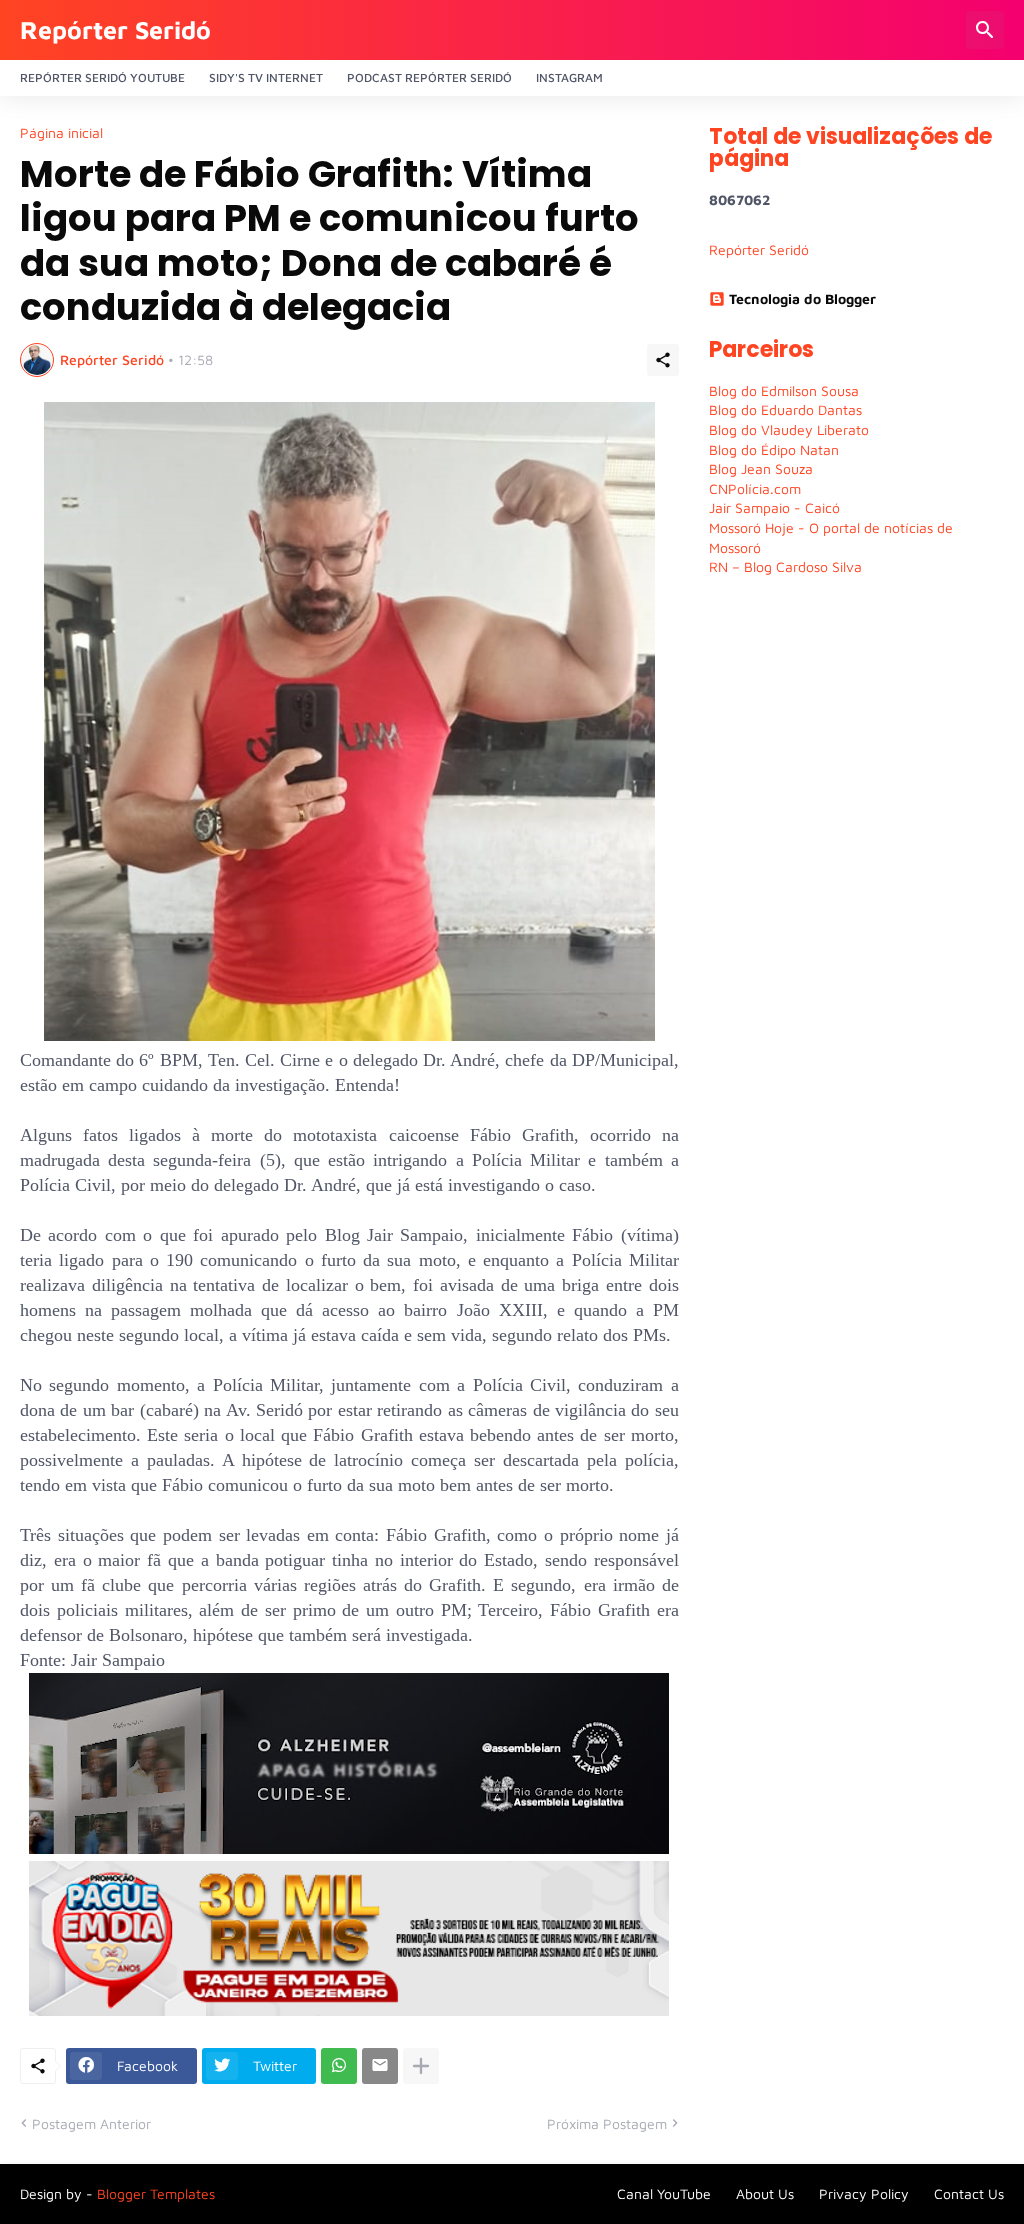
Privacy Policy (864, 2193)
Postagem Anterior (91, 2123)
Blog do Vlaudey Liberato (789, 429)
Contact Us (969, 2193)
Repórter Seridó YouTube (102, 77)
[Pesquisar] (985, 30)
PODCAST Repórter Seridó (429, 77)
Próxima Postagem (607, 2123)
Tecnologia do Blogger (802, 298)
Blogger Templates (156, 2193)
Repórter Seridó (115, 29)
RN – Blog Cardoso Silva (785, 566)
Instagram (569, 77)
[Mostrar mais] (421, 2066)
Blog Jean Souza (761, 468)
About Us (765, 2193)
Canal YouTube (664, 2193)
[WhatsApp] (339, 2066)
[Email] (380, 2066)
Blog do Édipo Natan (774, 449)
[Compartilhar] (663, 360)
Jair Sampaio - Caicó (774, 507)
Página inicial (61, 133)
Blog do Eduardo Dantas (785, 409)
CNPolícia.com (755, 488)
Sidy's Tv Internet (266, 77)
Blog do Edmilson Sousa (784, 390)
